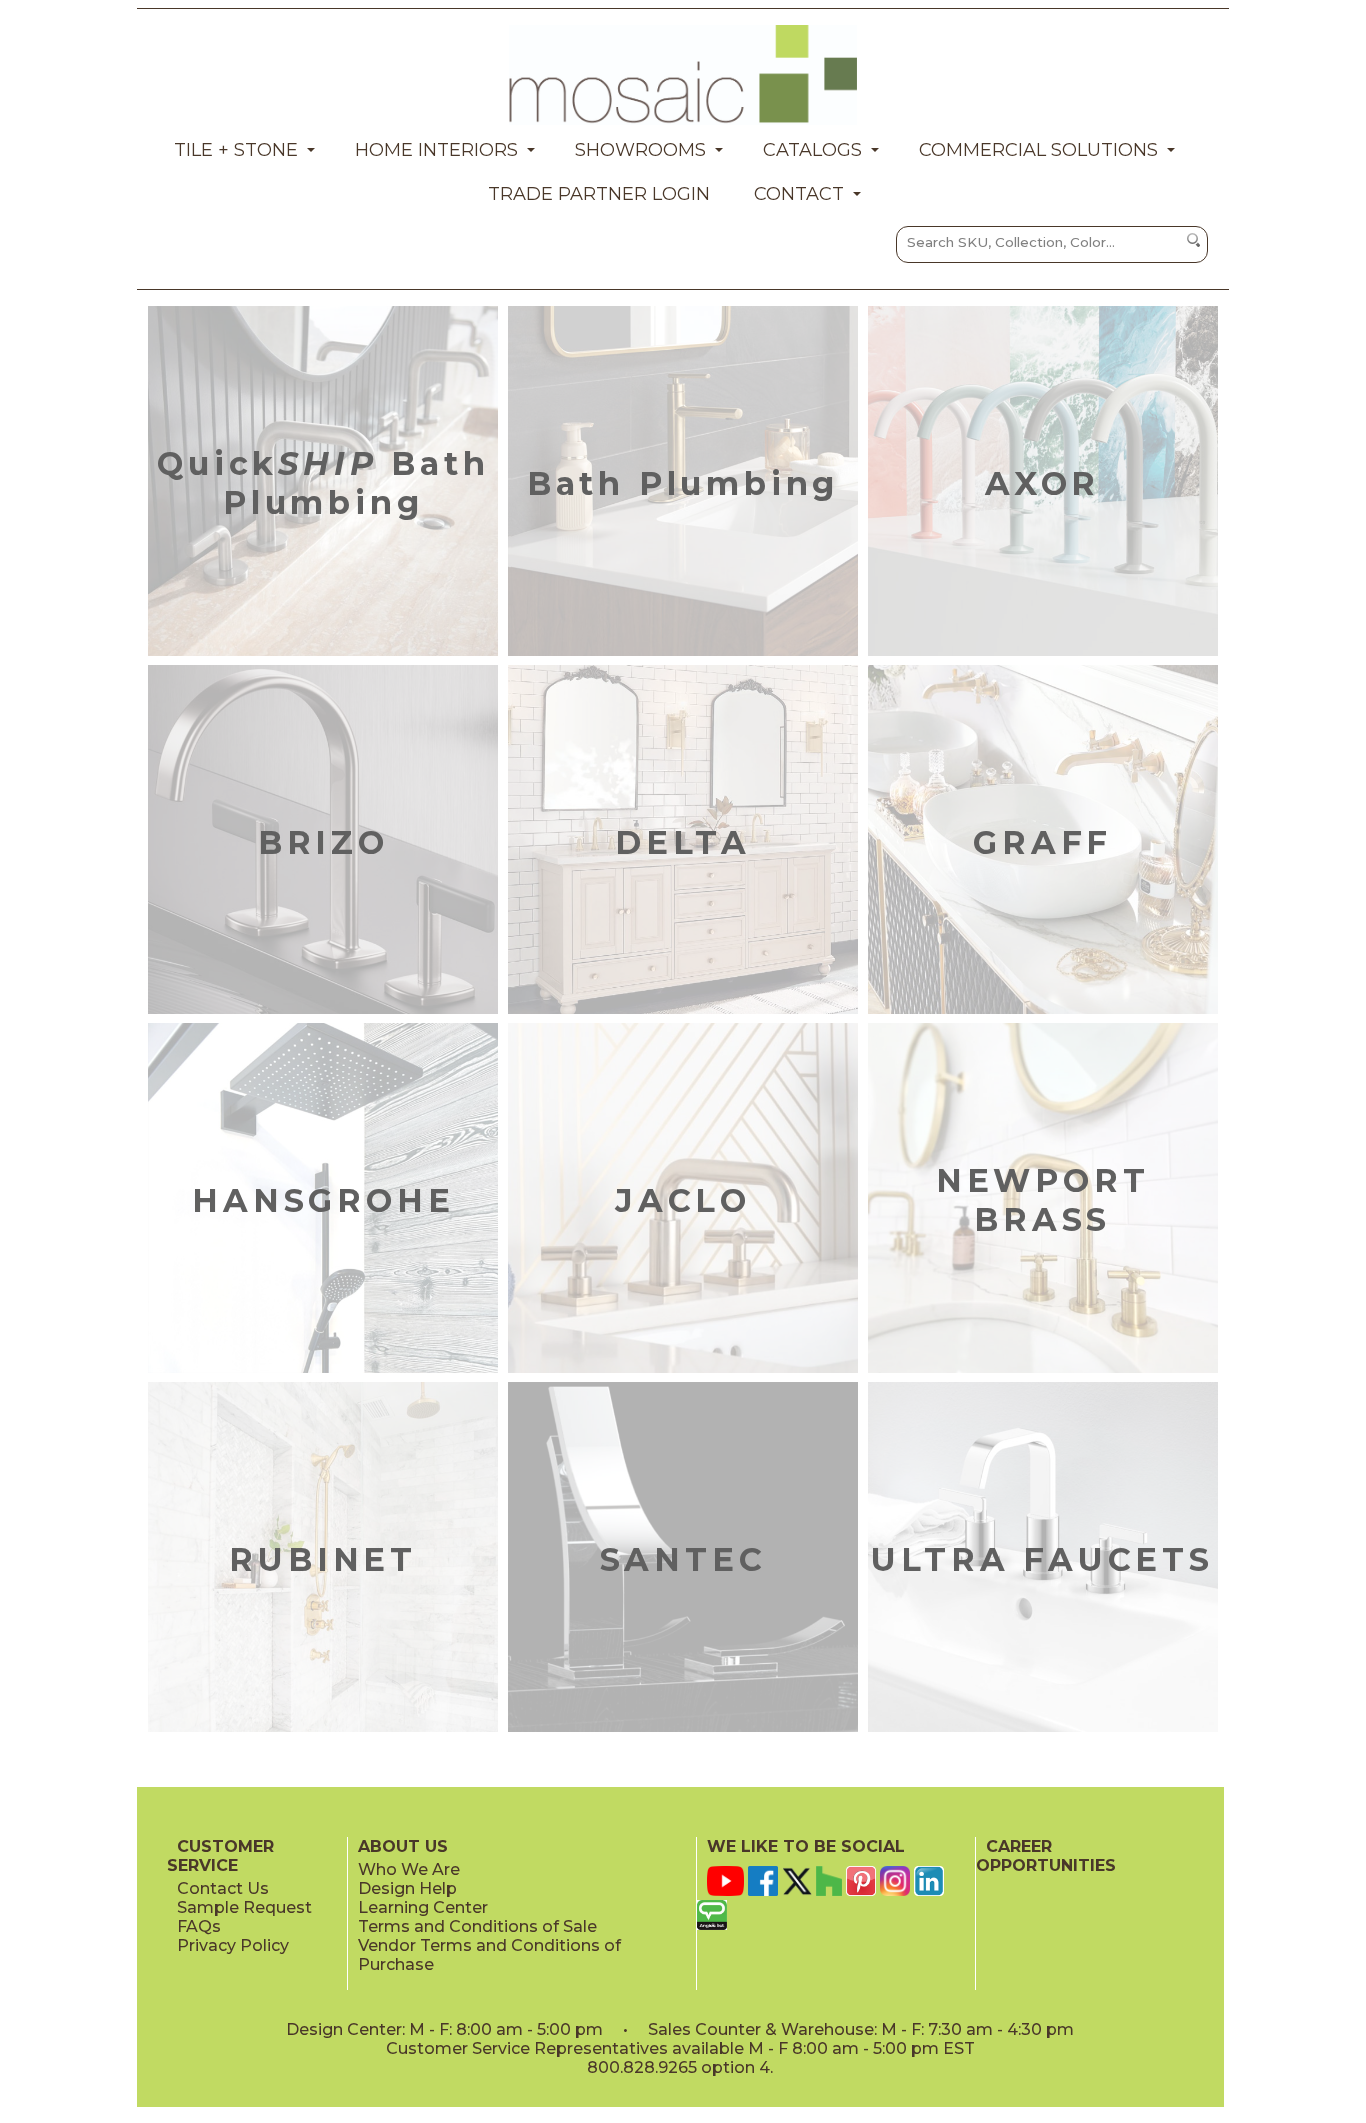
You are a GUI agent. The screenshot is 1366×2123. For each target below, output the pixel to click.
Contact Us (223, 1888)
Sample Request (244, 1907)
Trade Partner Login (599, 194)
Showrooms (640, 150)
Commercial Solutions (1038, 150)
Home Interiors (436, 150)
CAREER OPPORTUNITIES (1046, 1856)
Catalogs (812, 150)
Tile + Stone (236, 150)
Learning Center (423, 1907)
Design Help (407, 1888)
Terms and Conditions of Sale (477, 1926)
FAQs (199, 1926)
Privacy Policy (233, 1945)
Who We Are (409, 1869)
